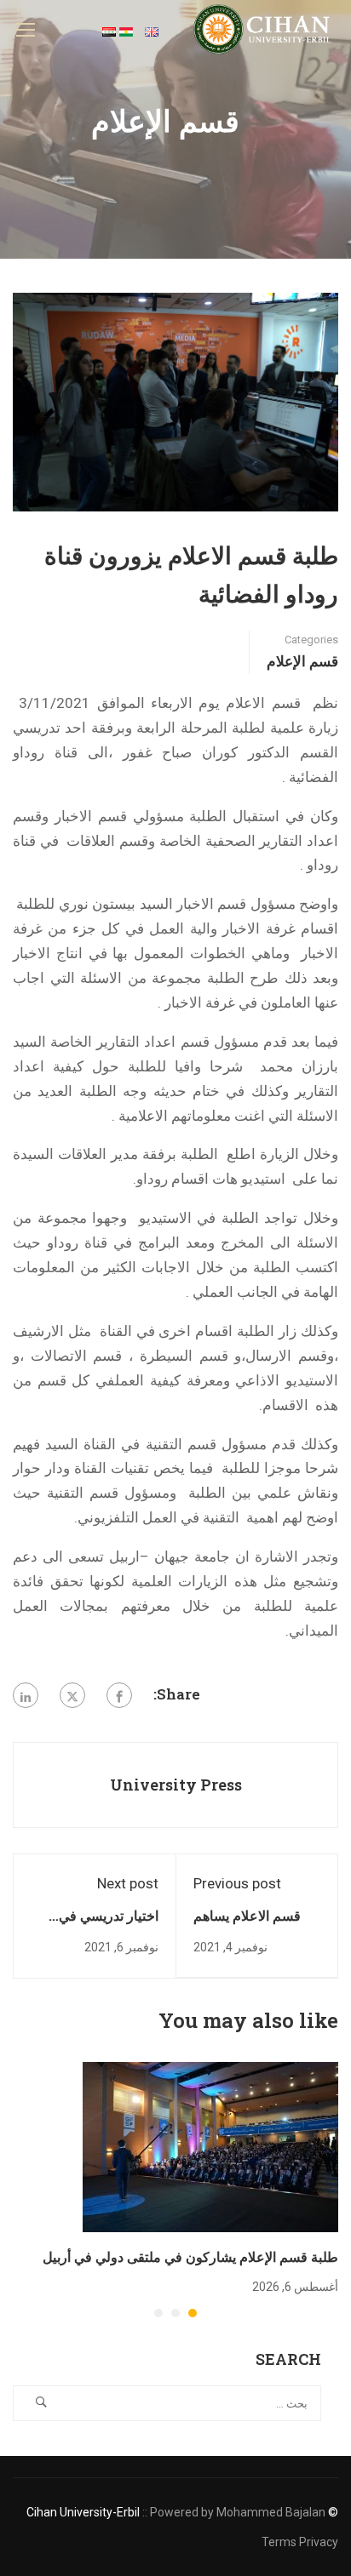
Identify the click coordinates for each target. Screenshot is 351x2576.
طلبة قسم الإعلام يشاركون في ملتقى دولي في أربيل (190, 2256)
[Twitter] (72, 1695)
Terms (279, 2542)
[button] (193, 2313)
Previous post (237, 1883)
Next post (128, 1883)
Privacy (319, 2542)
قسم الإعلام (302, 661)
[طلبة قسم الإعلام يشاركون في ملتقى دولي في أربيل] (210, 2145)
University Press (176, 1785)
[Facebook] (119, 1695)
